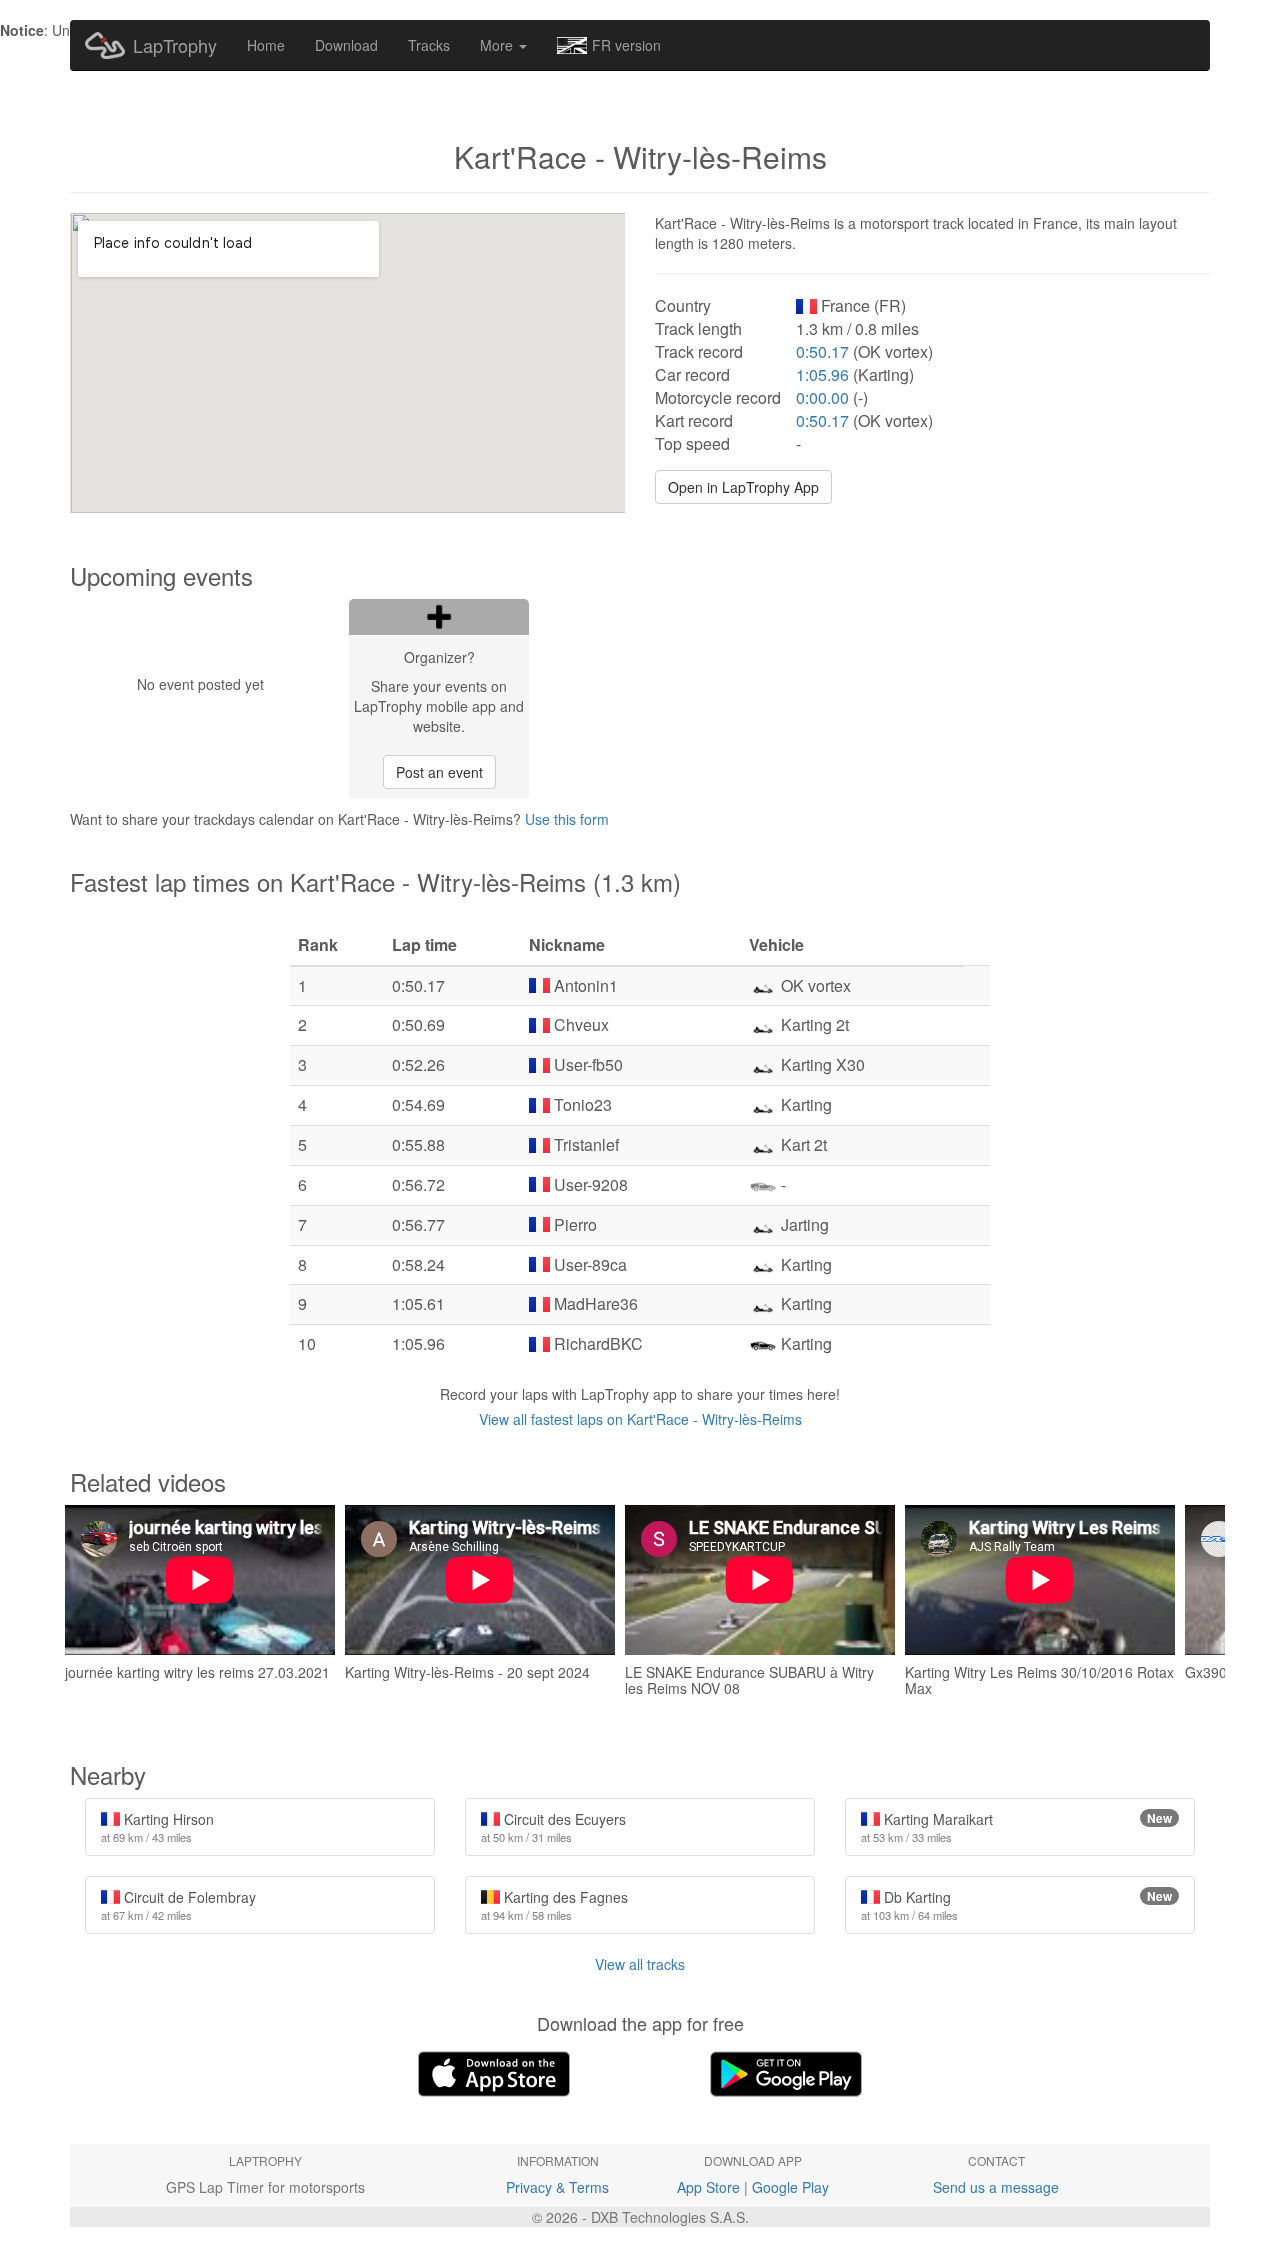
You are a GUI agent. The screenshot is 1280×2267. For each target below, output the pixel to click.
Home (266, 45)
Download (346, 45)
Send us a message (996, 2187)
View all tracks (640, 1964)
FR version (626, 45)
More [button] (498, 45)
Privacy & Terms (557, 2187)
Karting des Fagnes (554, 1905)
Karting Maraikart (1016, 1827)
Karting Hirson (157, 1827)
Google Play (790, 2187)
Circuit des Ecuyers (553, 1827)
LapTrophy (175, 45)
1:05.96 (822, 374)
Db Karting (1016, 1905)
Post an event (439, 772)
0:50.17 (822, 351)
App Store (708, 2187)
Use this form (567, 819)
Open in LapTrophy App (743, 487)
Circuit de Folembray (178, 1905)
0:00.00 (822, 397)
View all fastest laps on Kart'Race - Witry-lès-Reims (640, 1419)
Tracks (429, 45)
